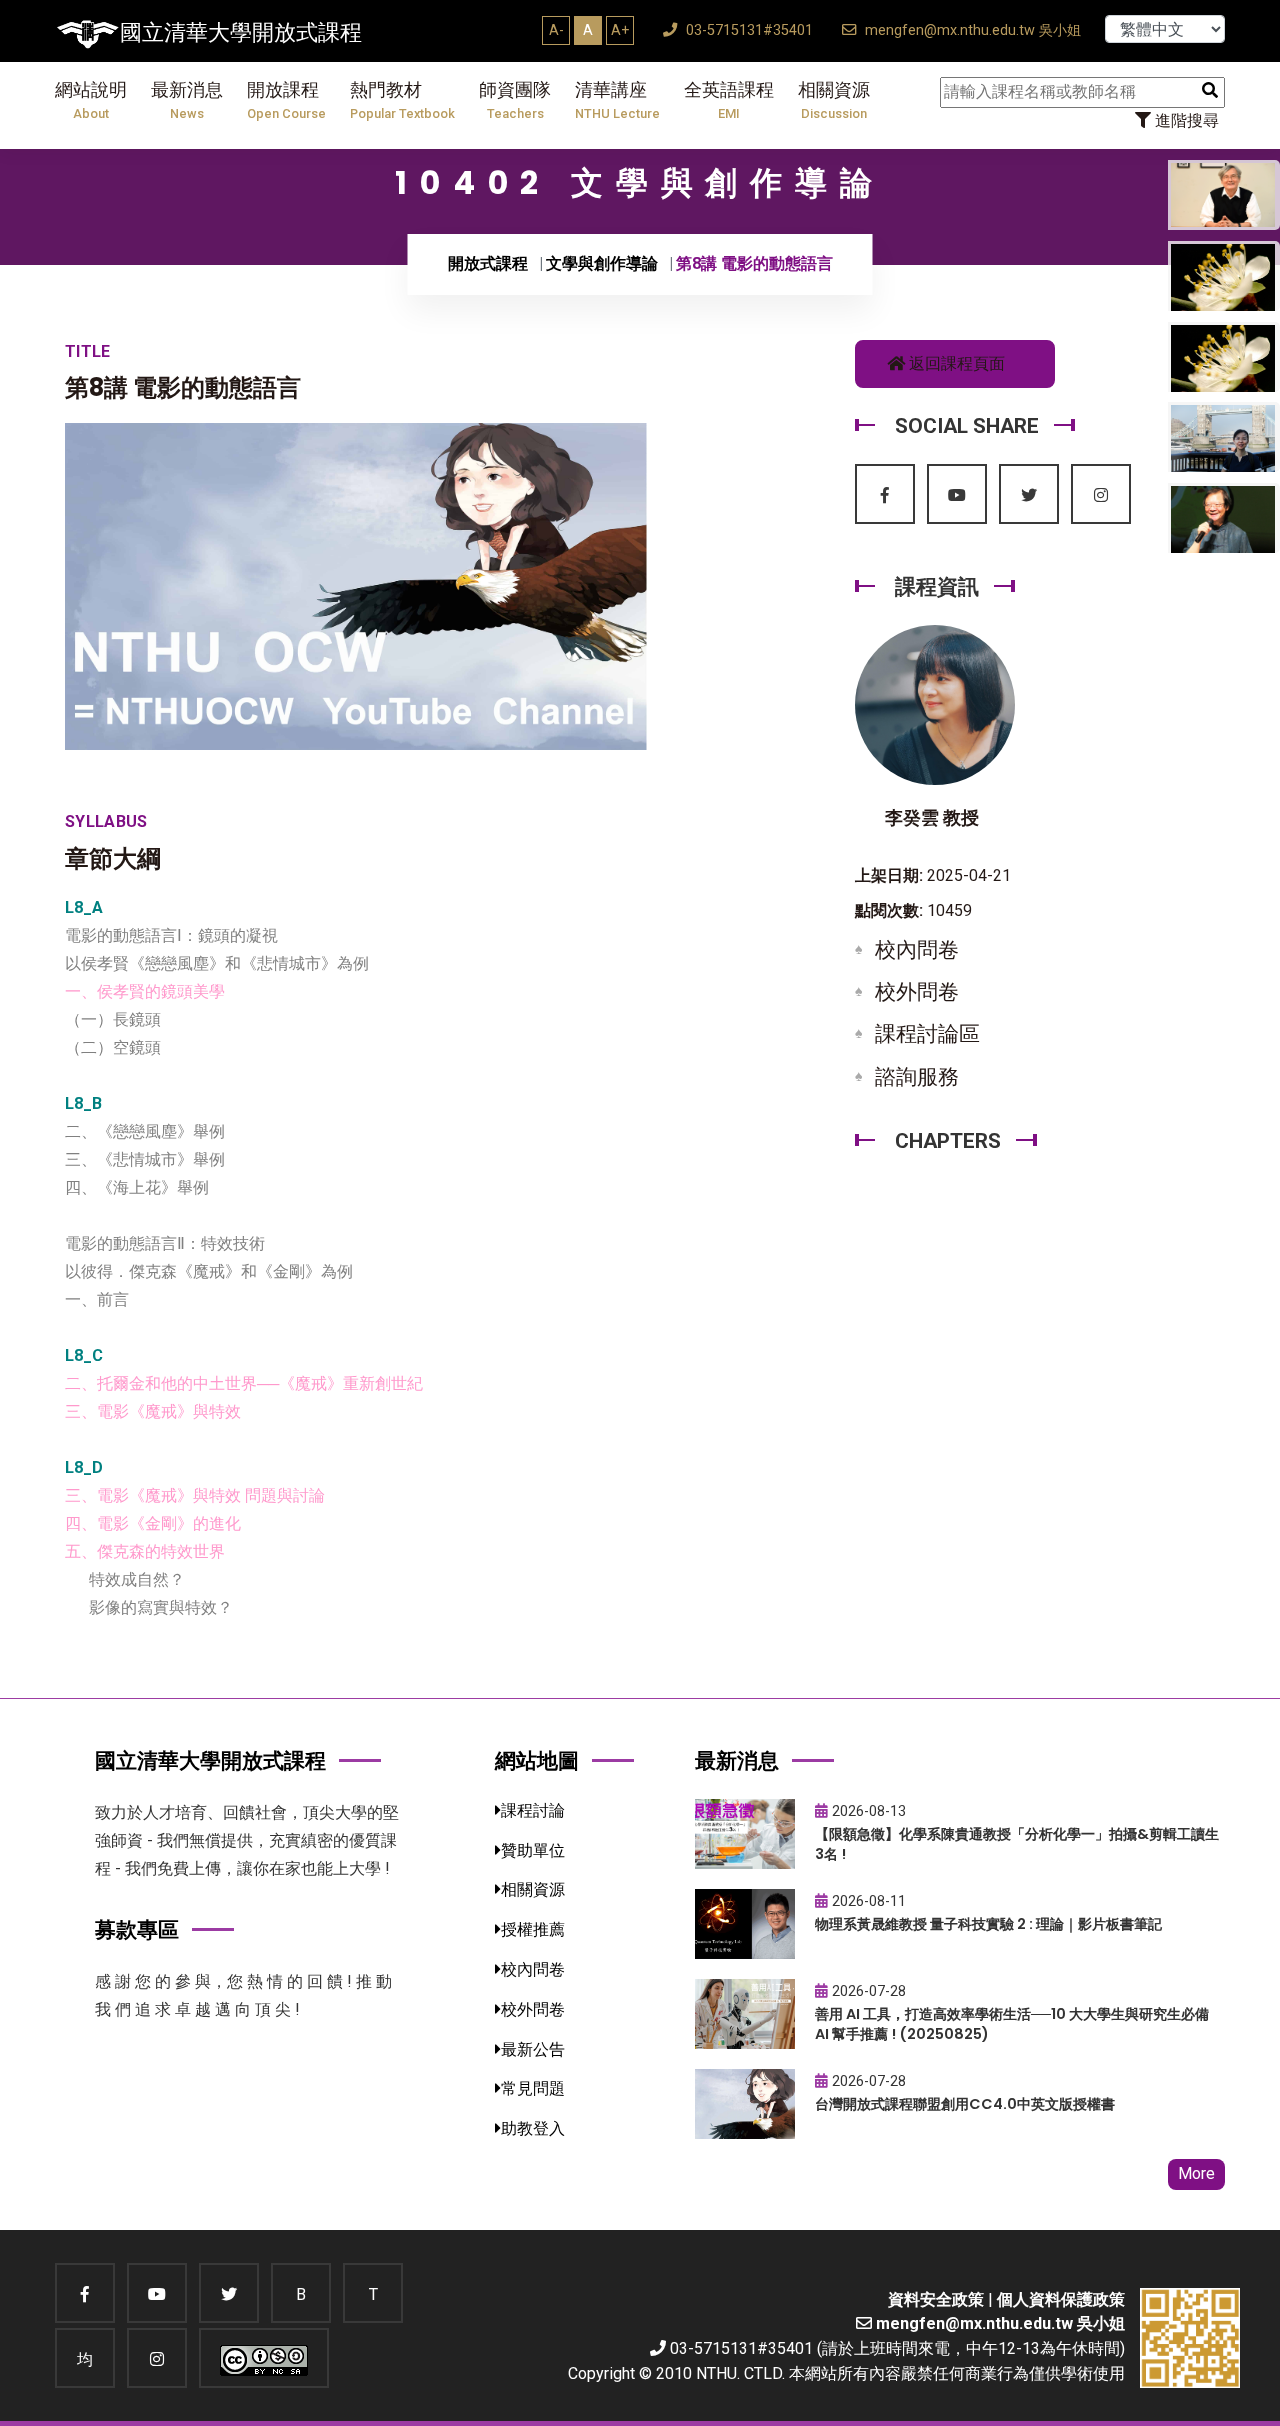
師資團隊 (515, 100)
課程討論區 (927, 1034)
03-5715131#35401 (747, 30)
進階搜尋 (1185, 120)
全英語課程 (729, 100)
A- (556, 30)
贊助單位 (533, 1850)
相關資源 (834, 100)
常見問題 (533, 2088)
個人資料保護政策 (1061, 2299)
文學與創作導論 (602, 263)
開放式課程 (488, 263)
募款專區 (137, 1929)
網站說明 (91, 100)
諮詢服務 (917, 1077)
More (1196, 2173)
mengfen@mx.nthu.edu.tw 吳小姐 (971, 30)
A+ (620, 30)
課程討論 (533, 1810)
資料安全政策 (936, 2299)
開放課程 (286, 100)
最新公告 (533, 2049)
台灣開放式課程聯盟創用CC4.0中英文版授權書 (965, 2104)
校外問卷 (917, 992)
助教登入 (533, 2128)
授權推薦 (533, 1929)
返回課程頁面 (955, 363)
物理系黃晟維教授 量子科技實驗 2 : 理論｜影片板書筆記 (988, 1924)
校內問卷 (917, 950)
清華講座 (617, 100)
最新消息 (187, 100)
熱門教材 (402, 100)
